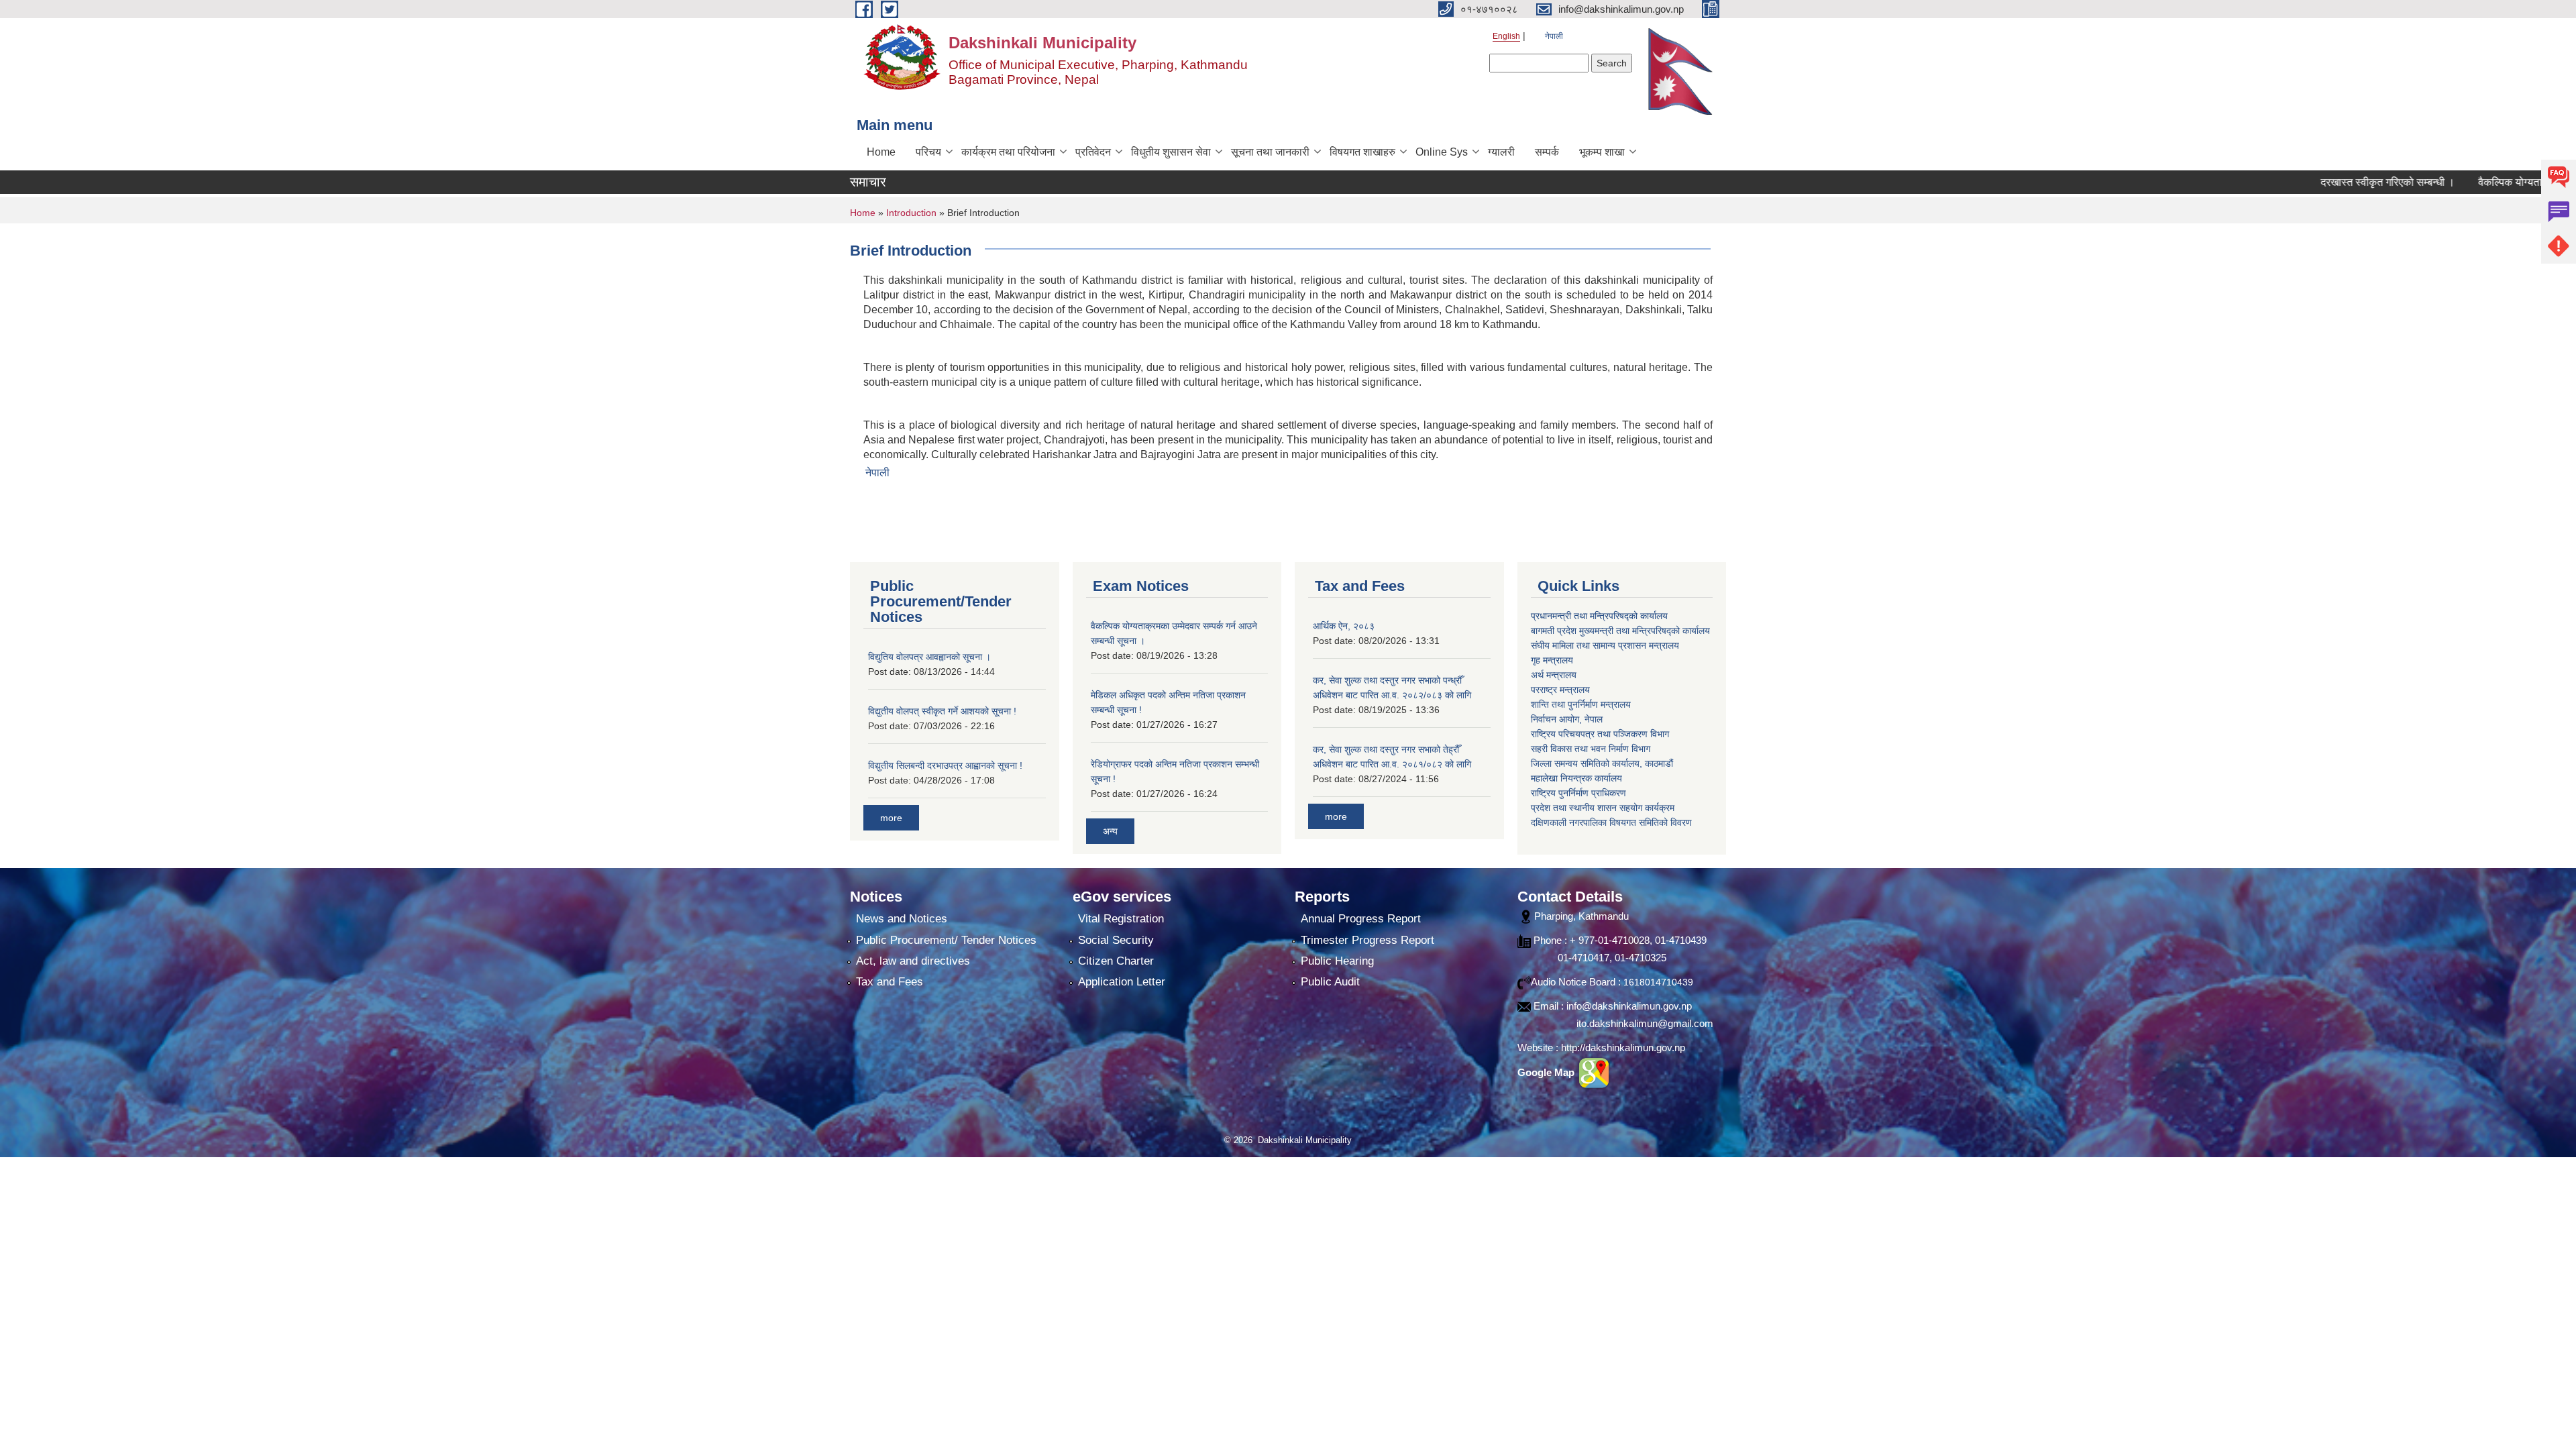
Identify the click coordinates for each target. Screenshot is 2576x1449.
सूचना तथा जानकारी (1270, 152)
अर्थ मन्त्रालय (1554, 675)
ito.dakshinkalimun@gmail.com (1645, 1023)
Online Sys (1442, 152)
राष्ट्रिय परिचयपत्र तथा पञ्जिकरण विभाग (1600, 734)
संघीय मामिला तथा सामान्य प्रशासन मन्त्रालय (1605, 645)
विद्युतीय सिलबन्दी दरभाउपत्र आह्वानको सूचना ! (945, 765)
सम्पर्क (1547, 152)
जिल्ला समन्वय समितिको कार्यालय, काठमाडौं (1602, 763)
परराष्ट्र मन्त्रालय (1560, 690)
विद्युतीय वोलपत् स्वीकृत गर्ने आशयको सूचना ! (942, 711)
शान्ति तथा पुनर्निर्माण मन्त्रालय (1581, 704)
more (891, 818)
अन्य (1110, 831)
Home (881, 152)
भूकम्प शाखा (1602, 152)
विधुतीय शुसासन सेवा (1171, 152)
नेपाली (1554, 36)
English (1506, 36)
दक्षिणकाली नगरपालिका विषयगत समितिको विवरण (1611, 822)
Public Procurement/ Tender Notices (946, 940)
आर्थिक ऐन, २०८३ (1344, 626)
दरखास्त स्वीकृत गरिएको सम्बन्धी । (2320, 182)
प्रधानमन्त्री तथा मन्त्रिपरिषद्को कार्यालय (1599, 616)
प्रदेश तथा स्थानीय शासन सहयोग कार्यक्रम (1603, 808)
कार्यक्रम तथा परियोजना (1008, 152)
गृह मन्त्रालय (1552, 660)
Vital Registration (1121, 919)
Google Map (1547, 1072)
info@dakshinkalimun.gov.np (1629, 1006)
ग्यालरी (1501, 152)
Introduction (911, 213)
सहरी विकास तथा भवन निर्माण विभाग (1591, 749)
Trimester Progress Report (1367, 940)
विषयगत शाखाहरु (1362, 152)
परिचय (928, 152)
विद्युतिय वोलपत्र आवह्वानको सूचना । (929, 657)
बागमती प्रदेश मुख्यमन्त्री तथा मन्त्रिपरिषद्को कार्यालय (1620, 631)
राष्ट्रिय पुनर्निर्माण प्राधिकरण (1578, 793)
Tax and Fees (890, 982)
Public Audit (1330, 982)
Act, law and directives (913, 961)
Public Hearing (1337, 961)
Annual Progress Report (1361, 919)
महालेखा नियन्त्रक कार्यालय (1576, 778)
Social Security (1116, 940)
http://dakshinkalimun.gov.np (1623, 1048)
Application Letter (1122, 982)
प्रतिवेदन (1093, 152)
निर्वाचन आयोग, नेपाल (1567, 719)
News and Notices (902, 919)
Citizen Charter (1116, 961)
